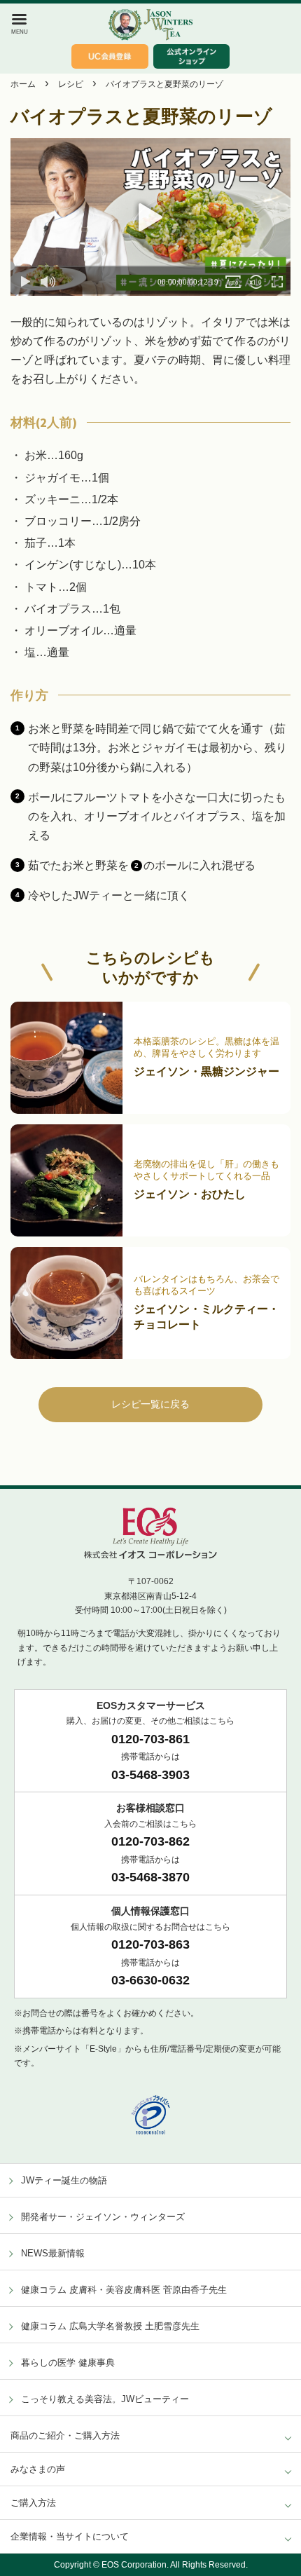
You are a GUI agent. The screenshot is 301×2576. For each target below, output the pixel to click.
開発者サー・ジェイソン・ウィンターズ (103, 2217)
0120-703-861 (150, 1739)
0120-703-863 (150, 1944)
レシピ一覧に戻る (150, 1404)
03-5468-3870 (150, 1877)
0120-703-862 (150, 1841)
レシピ (71, 84)
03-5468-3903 (150, 1775)
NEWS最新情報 (53, 2253)
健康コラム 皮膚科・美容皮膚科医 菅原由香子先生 (124, 2290)
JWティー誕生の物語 (64, 2180)
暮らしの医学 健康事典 (68, 2363)
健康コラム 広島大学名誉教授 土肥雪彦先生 (110, 2326)
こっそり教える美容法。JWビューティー (105, 2399)
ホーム (23, 84)
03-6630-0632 (150, 1980)
